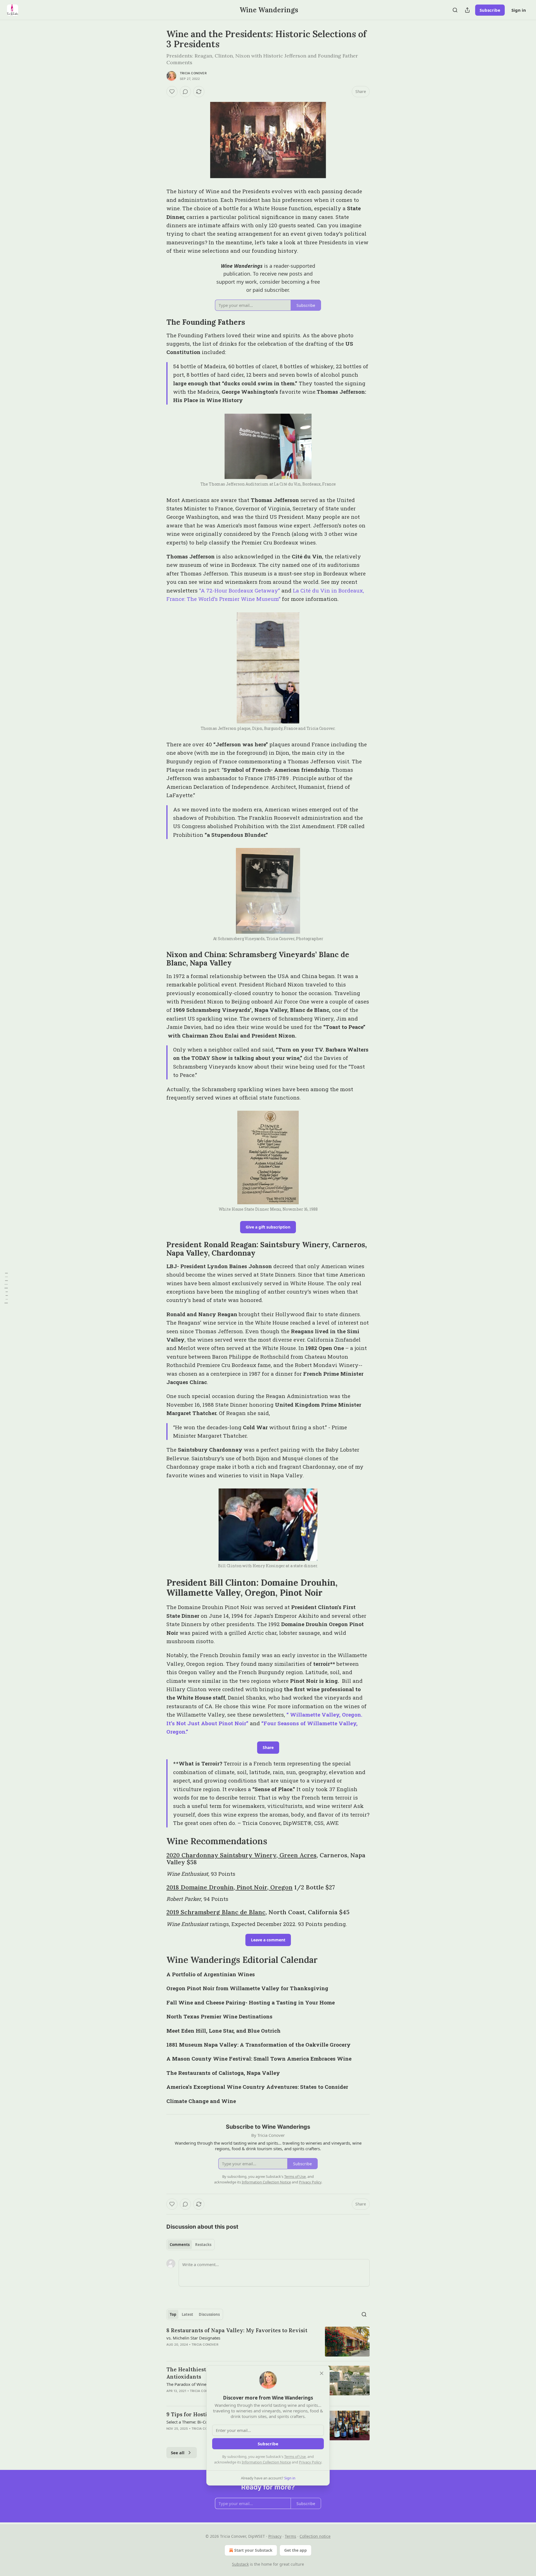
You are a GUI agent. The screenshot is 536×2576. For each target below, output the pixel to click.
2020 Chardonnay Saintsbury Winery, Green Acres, (242, 1855)
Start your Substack (253, 2550)
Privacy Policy (310, 2462)
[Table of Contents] (6, 1288)
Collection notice (315, 2536)
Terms (290, 2536)
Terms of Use (295, 2456)
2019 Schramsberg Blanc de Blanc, (217, 1912)
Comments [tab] (180, 2245)
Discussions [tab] (209, 2314)
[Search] (455, 10)
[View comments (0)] (185, 92)
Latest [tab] (187, 2314)
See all (178, 2453)
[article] (268, 2342)
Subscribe (490, 10)
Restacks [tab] (203, 2245)
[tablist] (191, 2245)
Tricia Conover (193, 73)
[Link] (159, 322)
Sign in (519, 10)
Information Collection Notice (266, 2462)
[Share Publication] (467, 10)
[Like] (172, 92)
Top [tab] (173, 2314)
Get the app (295, 2550)
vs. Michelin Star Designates (193, 2338)
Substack (240, 2564)
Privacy (275, 2536)
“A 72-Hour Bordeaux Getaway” (240, 590)
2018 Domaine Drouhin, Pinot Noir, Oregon (229, 1887)
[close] (322, 2373)
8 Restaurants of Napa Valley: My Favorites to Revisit (237, 2330)
